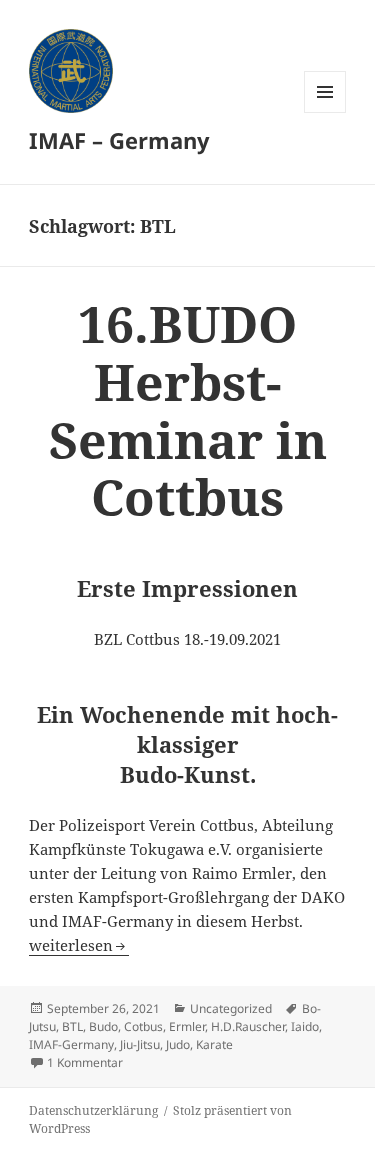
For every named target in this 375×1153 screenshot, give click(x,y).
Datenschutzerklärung (93, 1110)
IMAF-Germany (71, 1044)
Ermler (187, 1026)
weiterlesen (79, 945)
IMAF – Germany (119, 140)
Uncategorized (231, 1008)
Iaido (305, 1026)
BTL (72, 1026)
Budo (103, 1026)
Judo (178, 1044)
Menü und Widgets (325, 112)
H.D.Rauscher (248, 1026)
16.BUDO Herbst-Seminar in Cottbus (188, 410)
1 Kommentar (85, 1062)
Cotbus (143, 1026)
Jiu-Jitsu (140, 1044)
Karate (214, 1044)
